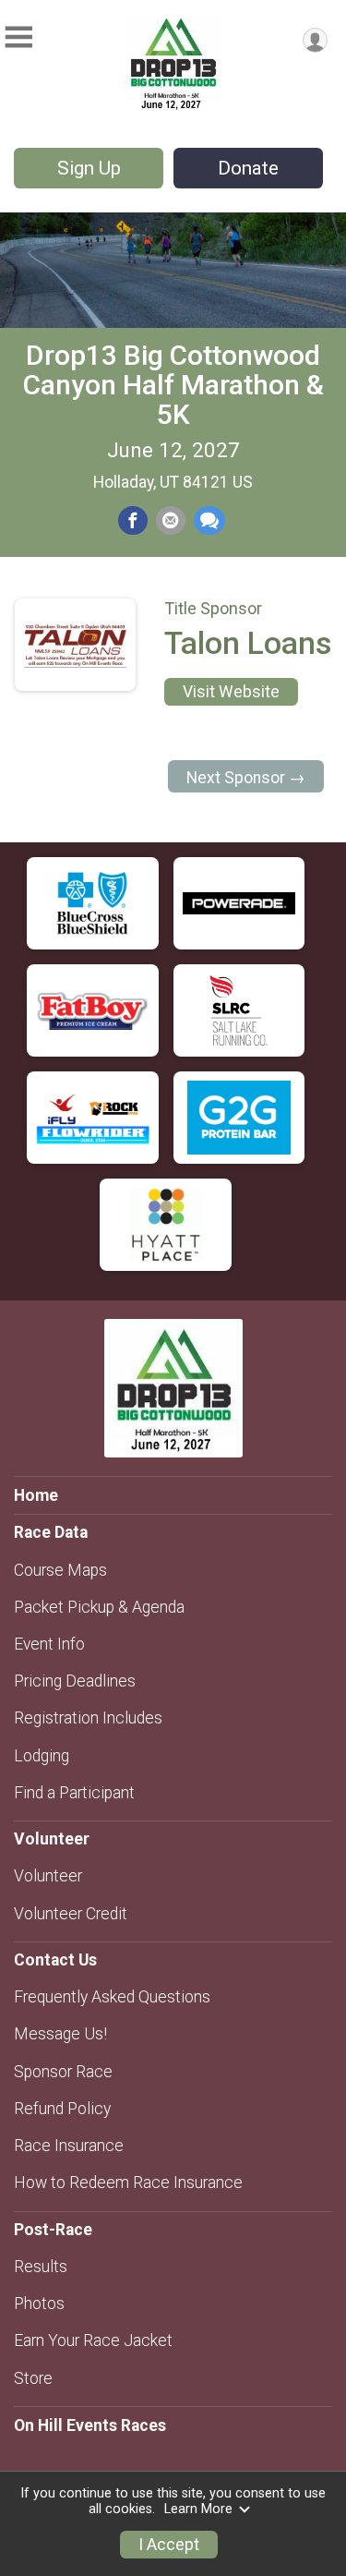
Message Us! (60, 2034)
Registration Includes (88, 1718)
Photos (39, 2304)
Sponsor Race (63, 2072)
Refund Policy (62, 2109)
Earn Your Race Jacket (93, 2340)
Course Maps (60, 1570)
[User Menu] (315, 40)
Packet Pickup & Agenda (99, 1607)
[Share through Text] (209, 521)
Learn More (198, 2509)
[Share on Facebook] (133, 521)
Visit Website (231, 692)
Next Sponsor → (246, 778)
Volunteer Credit (71, 1914)
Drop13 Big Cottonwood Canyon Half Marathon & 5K (173, 385)
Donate (248, 168)
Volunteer (48, 1876)
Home (36, 1495)
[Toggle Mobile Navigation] (18, 37)
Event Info (49, 1644)
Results (41, 2267)
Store (33, 2378)
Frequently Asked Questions (112, 1997)
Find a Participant (74, 1793)
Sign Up (89, 168)
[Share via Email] (171, 521)
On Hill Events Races (90, 2425)
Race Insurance (69, 2146)
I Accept (169, 2545)
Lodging (42, 1756)
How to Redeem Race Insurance (128, 2183)
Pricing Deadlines (75, 1681)
